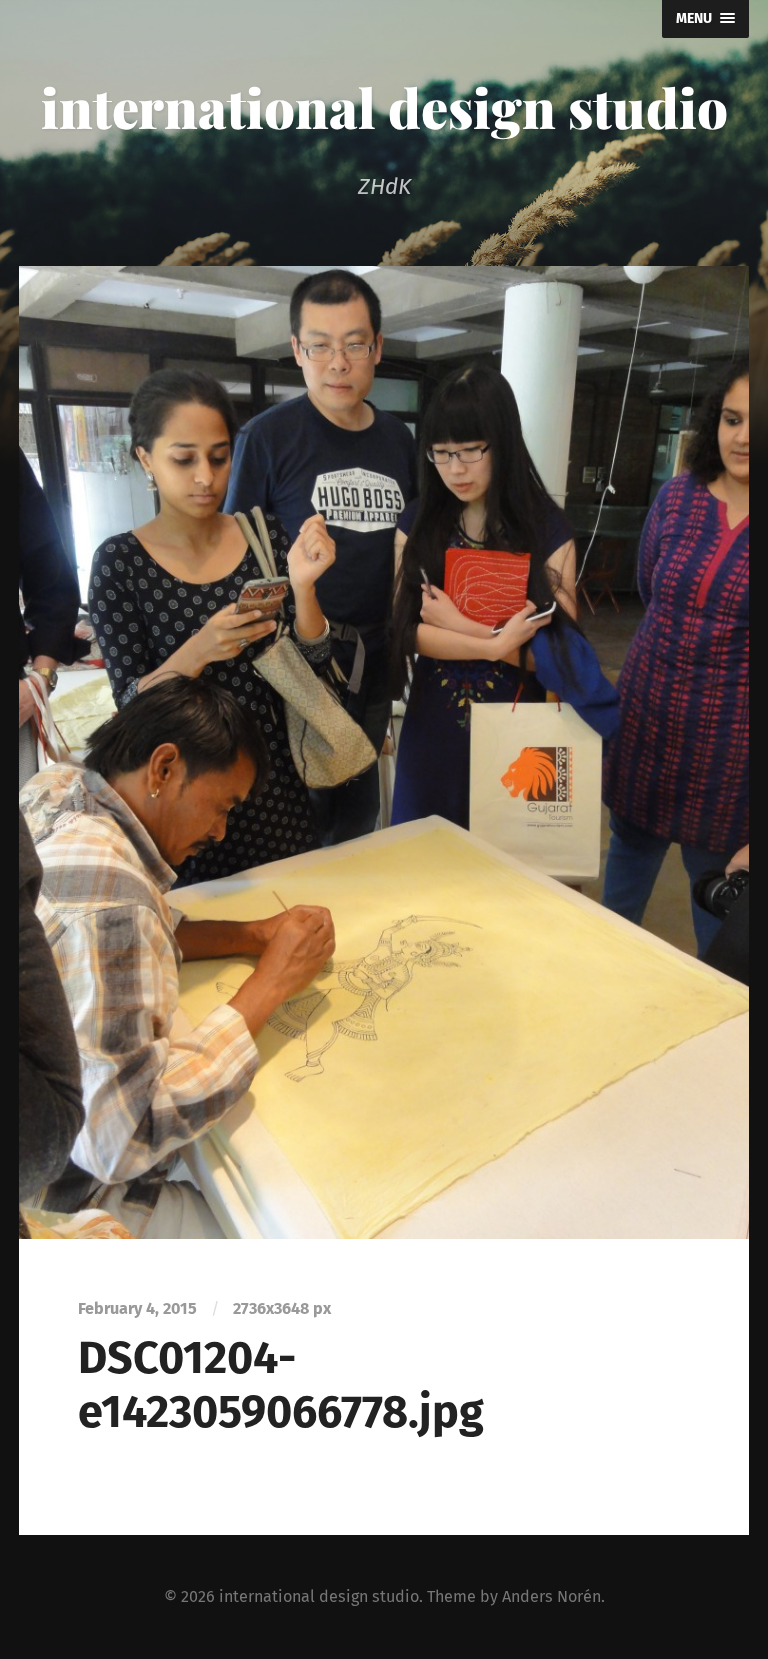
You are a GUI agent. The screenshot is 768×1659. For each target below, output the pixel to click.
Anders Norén (551, 1596)
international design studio (384, 107)
